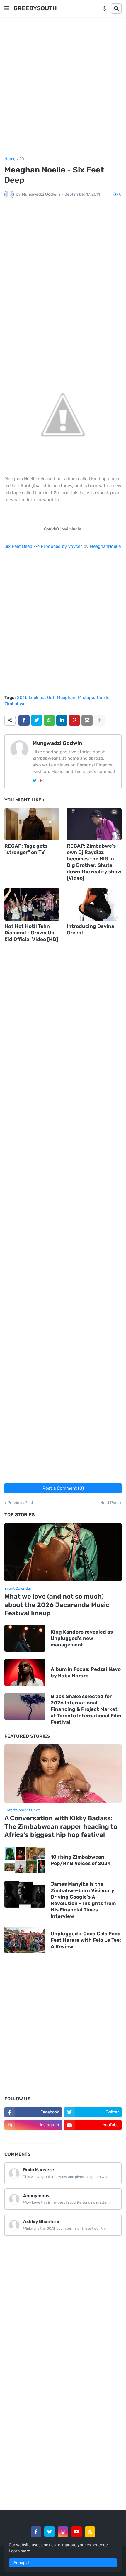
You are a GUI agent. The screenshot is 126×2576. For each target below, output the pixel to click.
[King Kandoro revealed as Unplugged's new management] (25, 1638)
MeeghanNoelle (105, 546)
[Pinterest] (74, 720)
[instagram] (42, 781)
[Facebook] (24, 720)
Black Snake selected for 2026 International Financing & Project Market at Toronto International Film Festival (86, 1709)
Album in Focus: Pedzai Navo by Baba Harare (86, 1672)
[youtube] (76, 2532)
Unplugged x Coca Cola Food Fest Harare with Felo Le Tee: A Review (86, 1940)
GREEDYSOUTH (35, 8)
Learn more (19, 2551)
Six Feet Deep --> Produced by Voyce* (43, 546)
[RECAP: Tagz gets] (32, 824)
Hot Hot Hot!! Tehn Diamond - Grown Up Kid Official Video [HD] (31, 933)
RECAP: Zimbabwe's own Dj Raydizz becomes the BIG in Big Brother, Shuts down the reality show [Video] (94, 862)
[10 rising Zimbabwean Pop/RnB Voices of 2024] (25, 1860)
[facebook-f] (36, 2532)
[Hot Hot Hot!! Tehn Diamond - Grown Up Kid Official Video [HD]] (32, 904)
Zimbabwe (15, 704)
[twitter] (35, 781)
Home (10, 159)
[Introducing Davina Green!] (94, 904)
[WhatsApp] (49, 720)
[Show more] (100, 720)
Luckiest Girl (41, 698)
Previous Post (20, 1503)
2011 (23, 159)
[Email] (87, 720)
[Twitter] (37, 720)
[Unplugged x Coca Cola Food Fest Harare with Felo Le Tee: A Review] (25, 1940)
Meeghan (66, 698)
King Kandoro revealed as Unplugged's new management (82, 1638)
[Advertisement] (63, 87)
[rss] (90, 2532)
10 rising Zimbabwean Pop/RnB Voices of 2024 (81, 1860)
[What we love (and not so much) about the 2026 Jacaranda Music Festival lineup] (63, 1552)
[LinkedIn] (62, 720)
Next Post (109, 1503)
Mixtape (86, 698)
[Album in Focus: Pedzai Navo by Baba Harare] (25, 1672)
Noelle (103, 698)
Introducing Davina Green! (91, 929)
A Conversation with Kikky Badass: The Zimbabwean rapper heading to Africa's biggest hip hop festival (61, 1826)
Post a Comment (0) (63, 1488)
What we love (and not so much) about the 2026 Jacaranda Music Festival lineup (57, 1605)
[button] (7, 8)
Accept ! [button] (21, 2563)
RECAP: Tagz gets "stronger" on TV (26, 849)
